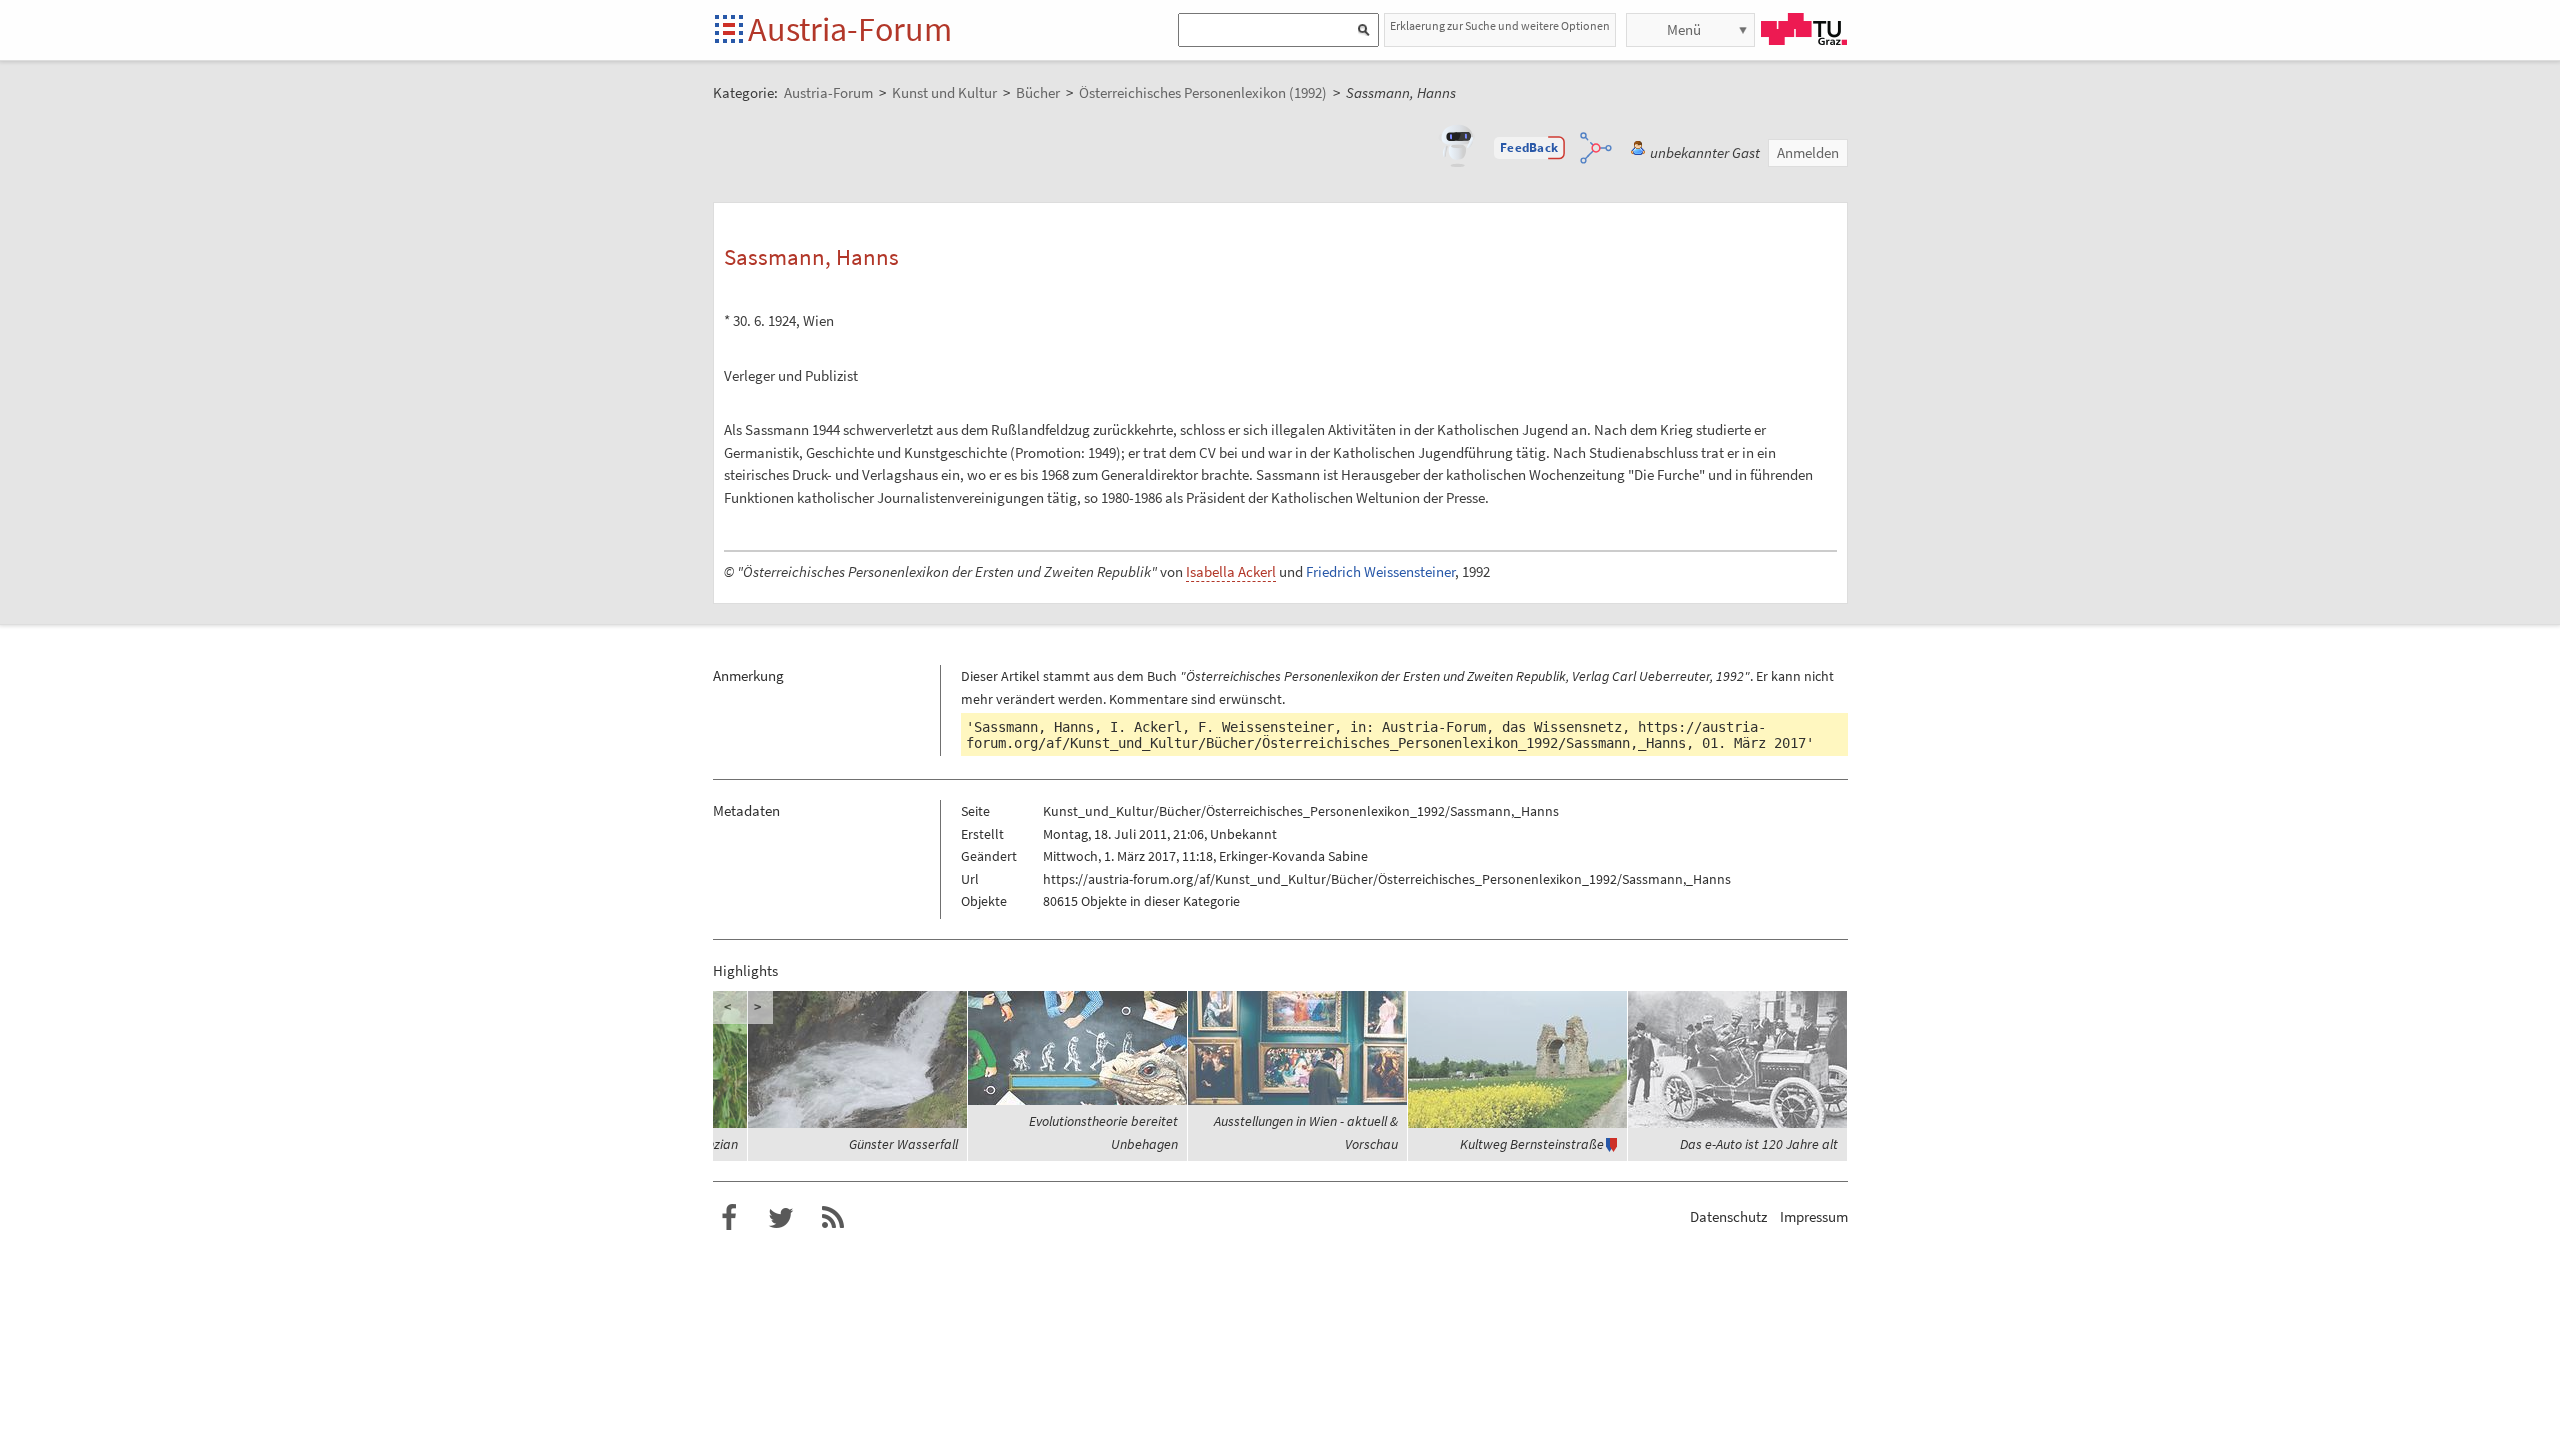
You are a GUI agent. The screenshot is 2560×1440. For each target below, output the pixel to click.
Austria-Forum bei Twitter (781, 1218)
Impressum (1814, 1216)
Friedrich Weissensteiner (1380, 571)
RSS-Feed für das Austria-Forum (833, 1218)
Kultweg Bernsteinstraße (1532, 1144)
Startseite (730, 30)
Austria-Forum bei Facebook (729, 1218)
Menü (1684, 29)
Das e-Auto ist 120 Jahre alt (1759, 1144)
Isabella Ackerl (1231, 571)
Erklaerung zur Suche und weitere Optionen (1500, 25)
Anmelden (1808, 152)
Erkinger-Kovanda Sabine (1293, 856)
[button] (1529, 148)
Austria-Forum (850, 29)
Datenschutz (1728, 1216)
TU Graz (1804, 29)
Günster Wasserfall (903, 1144)
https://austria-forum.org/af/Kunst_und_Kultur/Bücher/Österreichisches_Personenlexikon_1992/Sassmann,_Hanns (1366, 735)
